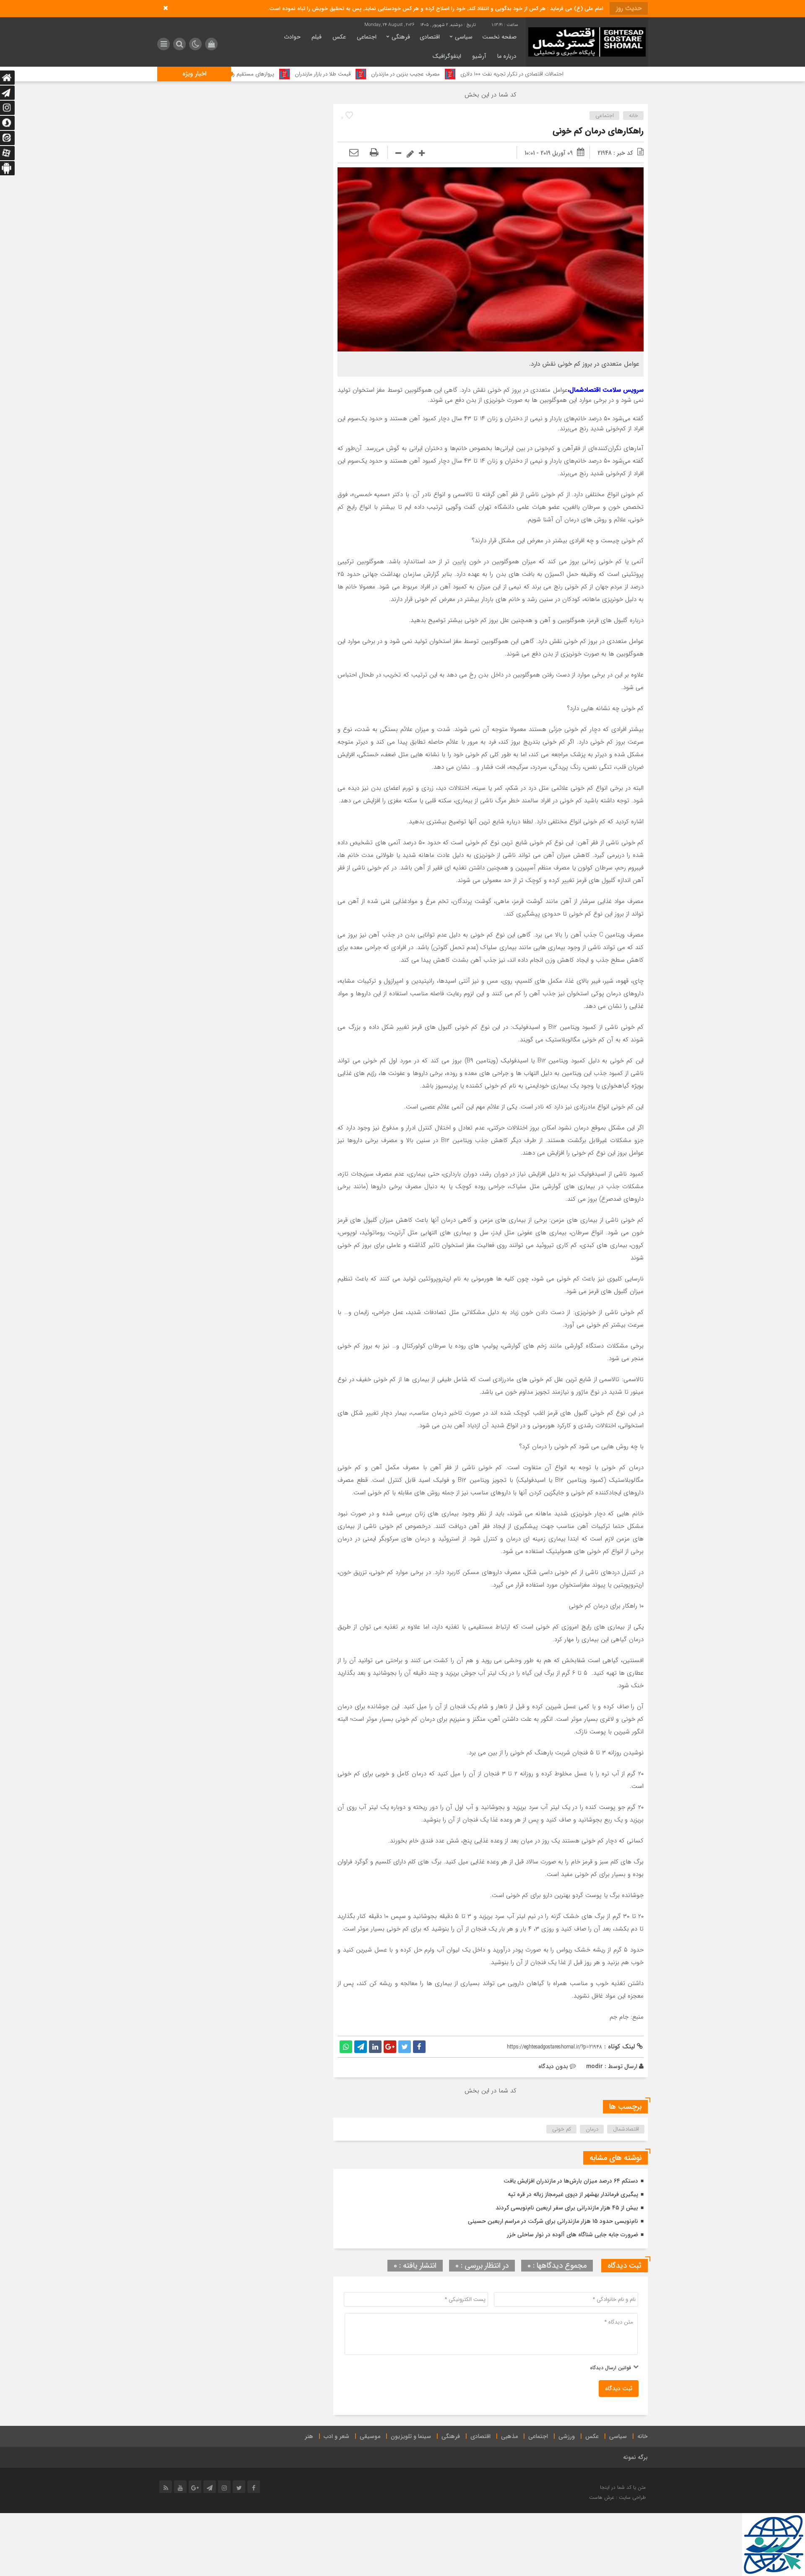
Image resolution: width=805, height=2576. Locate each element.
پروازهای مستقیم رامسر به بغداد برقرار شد (333, 74)
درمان (592, 2129)
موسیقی (370, 2436)
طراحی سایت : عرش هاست (617, 2497)
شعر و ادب (336, 2436)
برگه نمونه (635, 2457)
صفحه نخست (499, 37)
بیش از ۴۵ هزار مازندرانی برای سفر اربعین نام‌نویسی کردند (567, 2208)
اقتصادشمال (626, 2129)
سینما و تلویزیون (411, 2436)
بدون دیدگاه (553, 2066)
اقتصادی (430, 37)
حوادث (292, 37)
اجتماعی (367, 37)
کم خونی (562, 2129)
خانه (634, 116)
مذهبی (509, 2436)
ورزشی (567, 2436)
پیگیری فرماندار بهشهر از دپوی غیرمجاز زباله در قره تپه (573, 2194)
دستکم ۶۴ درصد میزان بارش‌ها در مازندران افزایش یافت (571, 2181)
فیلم (317, 37)
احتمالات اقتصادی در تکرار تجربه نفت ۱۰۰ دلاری (616, 74)
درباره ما (507, 56)
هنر (309, 2436)
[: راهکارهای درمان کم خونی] (354, 153)
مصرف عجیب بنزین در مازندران (510, 74)
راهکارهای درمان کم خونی (598, 131)
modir (595, 2066)
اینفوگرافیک (447, 56)
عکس (339, 37)
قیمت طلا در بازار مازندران (427, 74)
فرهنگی (401, 37)
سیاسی (464, 37)
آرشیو (479, 56)
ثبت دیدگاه (619, 2389)
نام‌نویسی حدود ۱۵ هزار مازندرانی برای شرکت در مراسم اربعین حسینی (553, 2221)
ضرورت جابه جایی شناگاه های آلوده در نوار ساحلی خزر (573, 2235)
